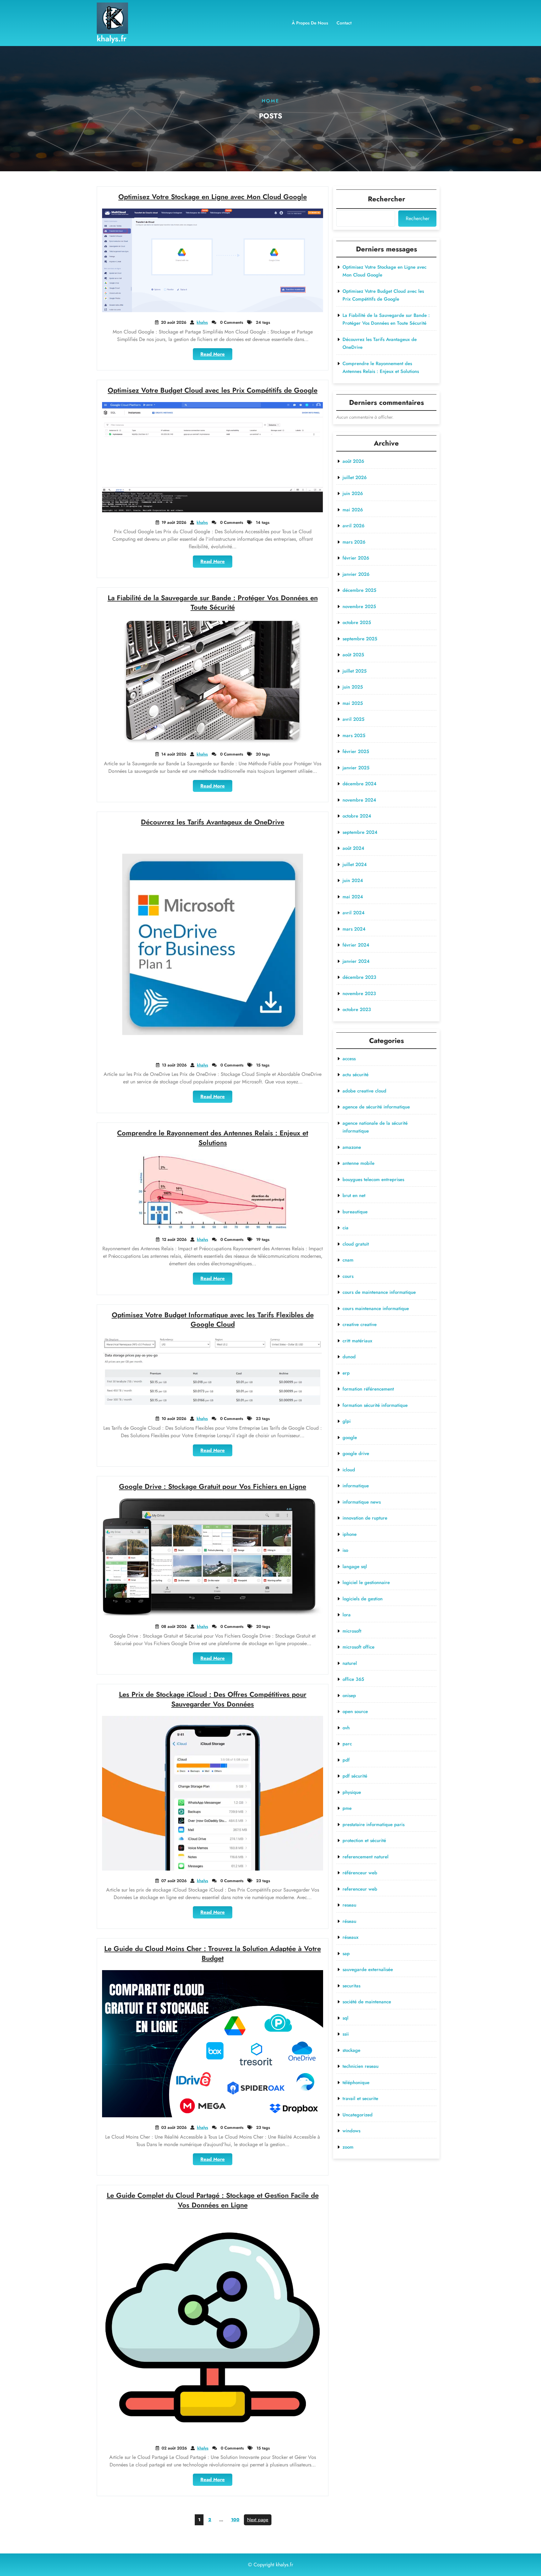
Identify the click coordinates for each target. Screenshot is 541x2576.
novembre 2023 (359, 994)
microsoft (352, 1631)
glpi (347, 1421)
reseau (349, 1905)
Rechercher (386, 199)
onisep (349, 1696)
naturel (350, 1663)
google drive (356, 1453)
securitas (351, 1986)
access (349, 1059)
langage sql (355, 1567)
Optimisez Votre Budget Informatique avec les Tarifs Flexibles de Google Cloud (213, 1320)
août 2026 (353, 461)
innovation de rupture (365, 1518)
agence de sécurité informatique (376, 1107)
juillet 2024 (355, 865)
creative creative (360, 1324)
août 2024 (353, 848)
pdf (346, 1760)
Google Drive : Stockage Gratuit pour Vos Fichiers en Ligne (213, 1486)
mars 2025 (354, 736)
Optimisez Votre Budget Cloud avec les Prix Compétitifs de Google (213, 390)
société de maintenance (367, 2002)
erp (346, 1373)
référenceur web (360, 1873)
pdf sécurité (355, 1776)
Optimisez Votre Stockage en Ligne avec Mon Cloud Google (213, 197)
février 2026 (356, 558)
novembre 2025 (359, 607)
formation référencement (368, 1389)
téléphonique (356, 2083)
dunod (349, 1357)
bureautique (355, 1212)
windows (351, 2131)
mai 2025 (353, 703)
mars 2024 (354, 929)
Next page (258, 2520)
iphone (350, 1534)
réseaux (350, 1937)
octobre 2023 (357, 1009)
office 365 (353, 1679)
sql (345, 2018)
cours (348, 1276)
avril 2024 (353, 913)
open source (355, 1711)
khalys (202, 322)
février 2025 (356, 751)
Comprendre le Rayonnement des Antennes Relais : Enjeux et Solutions (213, 1138)
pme (347, 1808)
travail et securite (360, 2098)
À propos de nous (310, 23)
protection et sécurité (364, 1840)
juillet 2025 (355, 671)
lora (347, 1615)
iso (345, 1550)
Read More (216, 355)
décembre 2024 (359, 784)
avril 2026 (353, 526)
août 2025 (353, 655)
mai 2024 (353, 897)
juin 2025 (353, 687)
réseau (349, 1921)
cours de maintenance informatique (379, 1292)
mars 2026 (354, 542)
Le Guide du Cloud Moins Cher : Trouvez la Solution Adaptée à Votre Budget (213, 1953)
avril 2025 (353, 719)
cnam (348, 1260)
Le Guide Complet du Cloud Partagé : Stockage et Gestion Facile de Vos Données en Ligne (213, 2200)
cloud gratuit (356, 1244)
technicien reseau (361, 2066)
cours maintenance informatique (376, 1309)
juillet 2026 (355, 478)
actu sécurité (356, 1075)
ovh (346, 1728)
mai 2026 (353, 510)
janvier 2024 (356, 961)
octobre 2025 (357, 622)
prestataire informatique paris (374, 1825)
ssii (346, 2034)
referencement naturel (366, 1857)
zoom (348, 2147)
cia (345, 1228)
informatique (356, 1486)
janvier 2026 (356, 574)
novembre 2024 (359, 800)
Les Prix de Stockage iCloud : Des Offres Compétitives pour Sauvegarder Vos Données (213, 1699)
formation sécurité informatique (375, 1405)
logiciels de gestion (363, 1599)
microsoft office (358, 1647)
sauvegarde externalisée (368, 1969)
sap (346, 1954)
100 (236, 2519)
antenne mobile (358, 1163)
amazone (352, 1147)
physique (352, 1792)
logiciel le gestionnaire (366, 1582)
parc (347, 1744)
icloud (349, 1470)
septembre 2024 (360, 832)
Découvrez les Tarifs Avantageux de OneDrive (213, 822)
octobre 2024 (357, 816)
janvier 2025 (356, 768)
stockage (351, 2050)
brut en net (354, 1195)
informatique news (362, 1502)
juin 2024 (353, 880)
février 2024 (356, 945)
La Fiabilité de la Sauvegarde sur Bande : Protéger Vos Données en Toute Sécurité (213, 603)
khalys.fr (112, 39)
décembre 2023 (359, 977)
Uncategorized (358, 2115)
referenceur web (360, 1889)
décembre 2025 (359, 590)
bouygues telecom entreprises (373, 1180)
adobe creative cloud (364, 1091)
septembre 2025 (360, 639)
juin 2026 (353, 493)
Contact (344, 23)
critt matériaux (357, 1341)
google (350, 1438)
